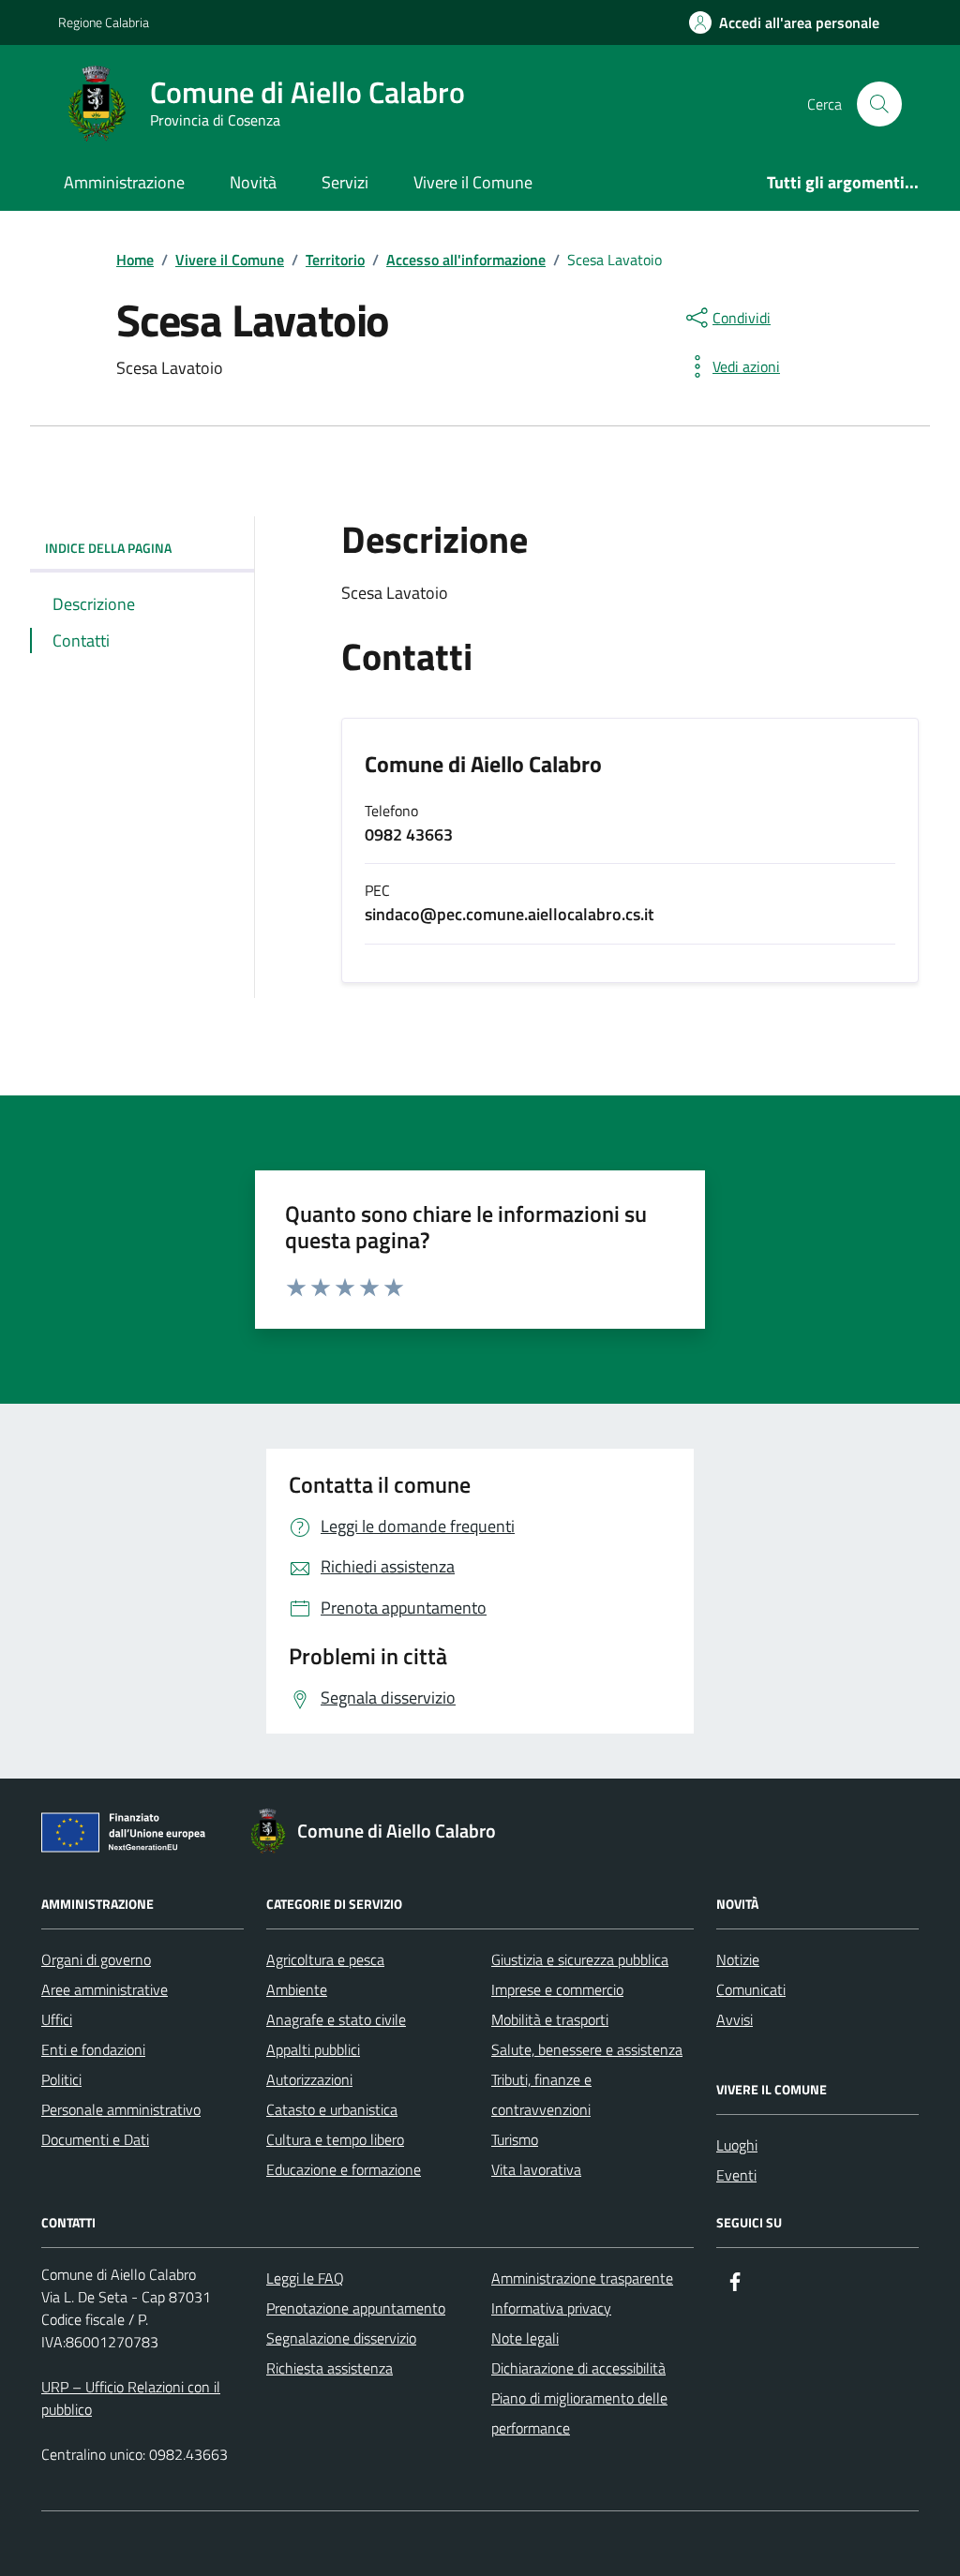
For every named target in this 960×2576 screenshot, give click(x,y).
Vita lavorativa (536, 2169)
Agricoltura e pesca (325, 1959)
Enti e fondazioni (93, 2049)
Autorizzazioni (309, 2079)
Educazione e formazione (344, 2169)
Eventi (736, 2175)
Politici (61, 2079)
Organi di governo (96, 1959)
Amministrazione (124, 182)
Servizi (345, 182)
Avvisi (735, 2019)
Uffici (57, 2019)
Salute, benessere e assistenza (587, 2049)
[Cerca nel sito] (879, 104)
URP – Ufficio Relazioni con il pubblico (131, 2398)
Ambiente (297, 1989)
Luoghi (737, 2145)
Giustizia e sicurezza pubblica (580, 1959)
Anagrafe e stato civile (336, 2019)
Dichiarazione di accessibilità (578, 2368)
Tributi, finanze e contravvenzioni (541, 2094)
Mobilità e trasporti (550, 2019)
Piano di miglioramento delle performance (579, 2413)
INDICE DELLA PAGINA (108, 548)
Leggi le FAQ (305, 2278)
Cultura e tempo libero (335, 2139)
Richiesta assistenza (330, 2368)
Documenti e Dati (95, 2139)
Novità (253, 182)
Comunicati (751, 1989)
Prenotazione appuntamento (356, 2308)
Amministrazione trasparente (582, 2278)
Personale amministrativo (121, 2109)
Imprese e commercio (557, 1989)
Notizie (738, 1959)
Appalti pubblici (313, 2049)
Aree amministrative (105, 1989)
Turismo (515, 2139)
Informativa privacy (551, 2308)
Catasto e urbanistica (332, 2109)
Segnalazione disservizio (341, 2338)
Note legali (525, 2338)
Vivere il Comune (473, 182)
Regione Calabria (104, 22)
